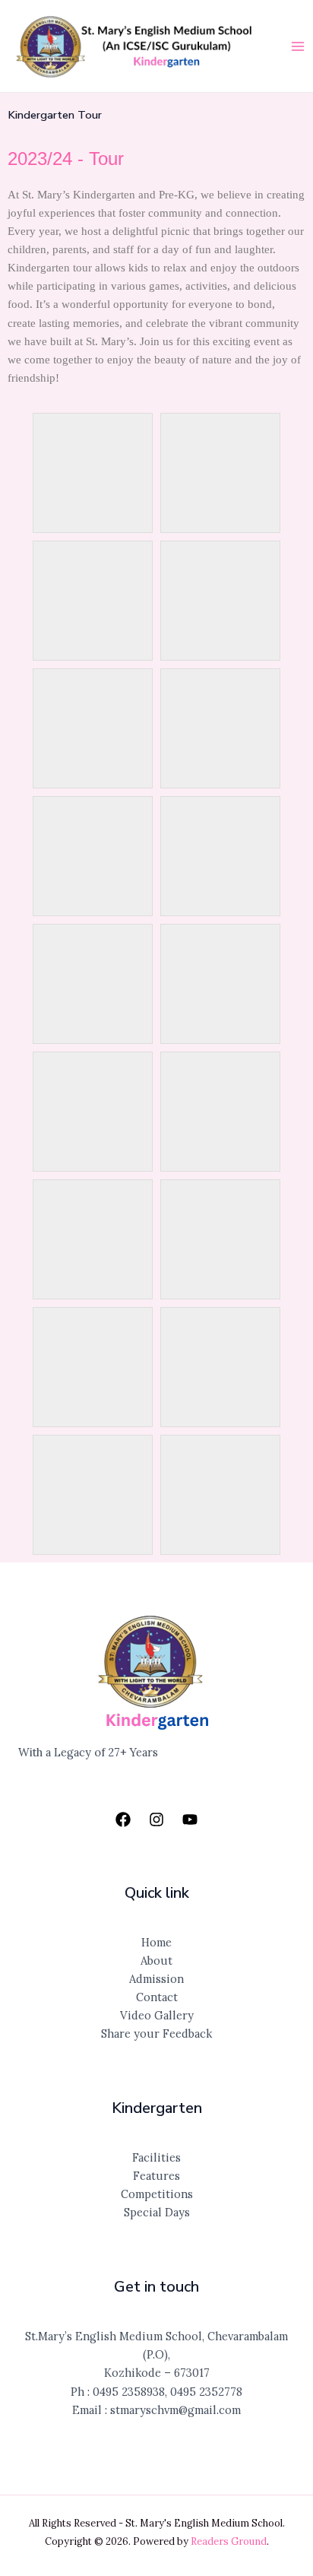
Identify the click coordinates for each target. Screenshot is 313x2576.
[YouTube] (190, 1819)
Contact (157, 1997)
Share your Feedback (156, 2034)
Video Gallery (157, 2015)
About (156, 1961)
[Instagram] (156, 1819)
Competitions (157, 2194)
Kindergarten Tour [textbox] (55, 115)
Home (156, 1942)
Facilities (156, 2157)
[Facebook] (123, 1819)
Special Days (157, 2212)
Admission (156, 1979)
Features (156, 2176)
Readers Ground (229, 2541)
